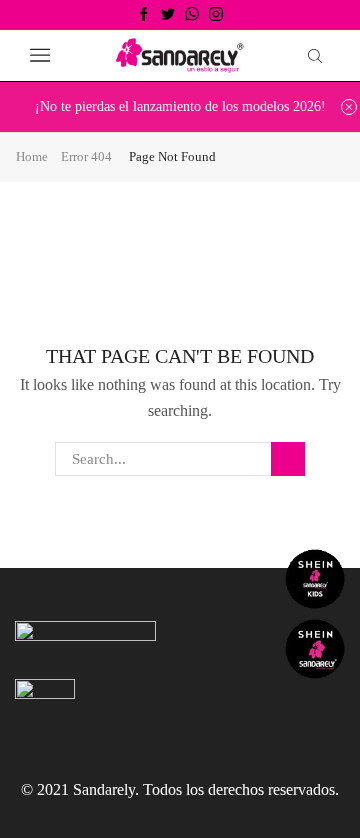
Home (32, 156)
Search (288, 459)
